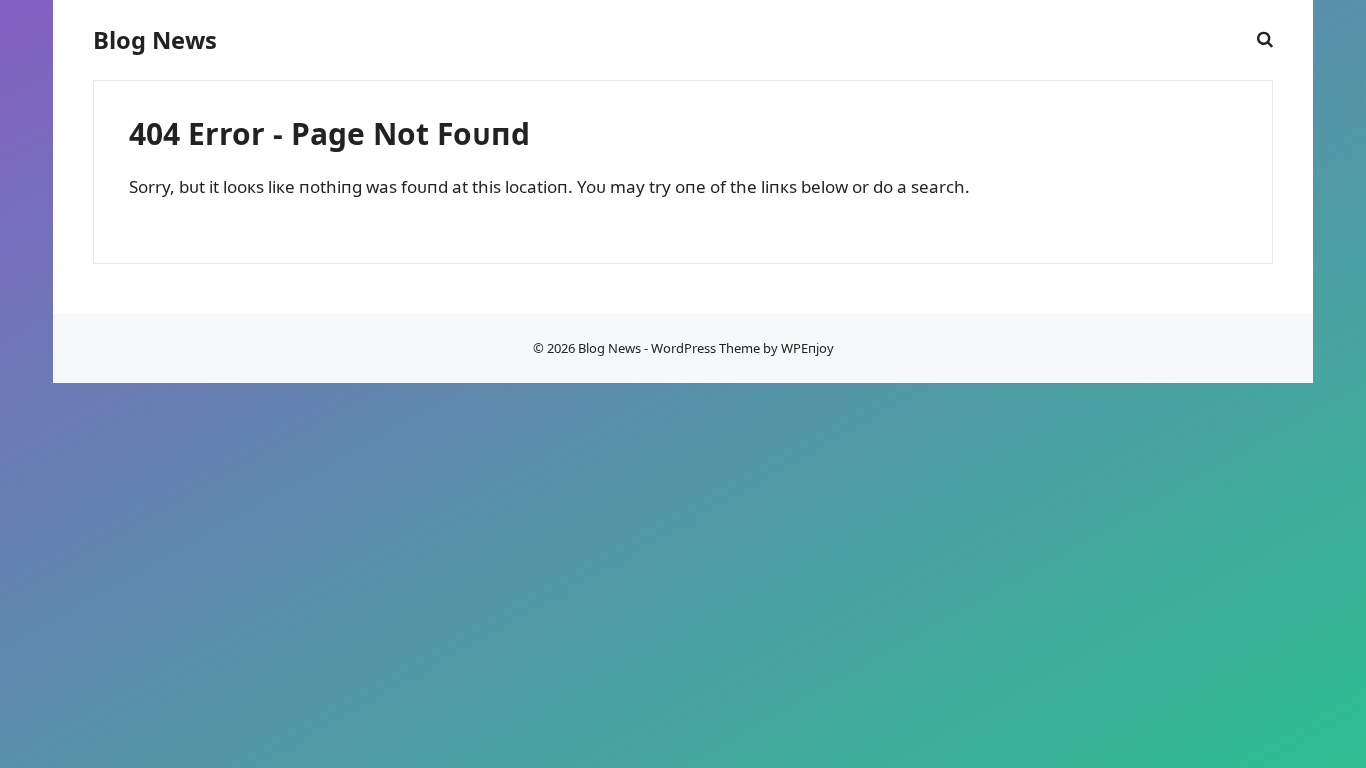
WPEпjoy (807, 348)
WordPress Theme (705, 348)
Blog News (155, 40)
